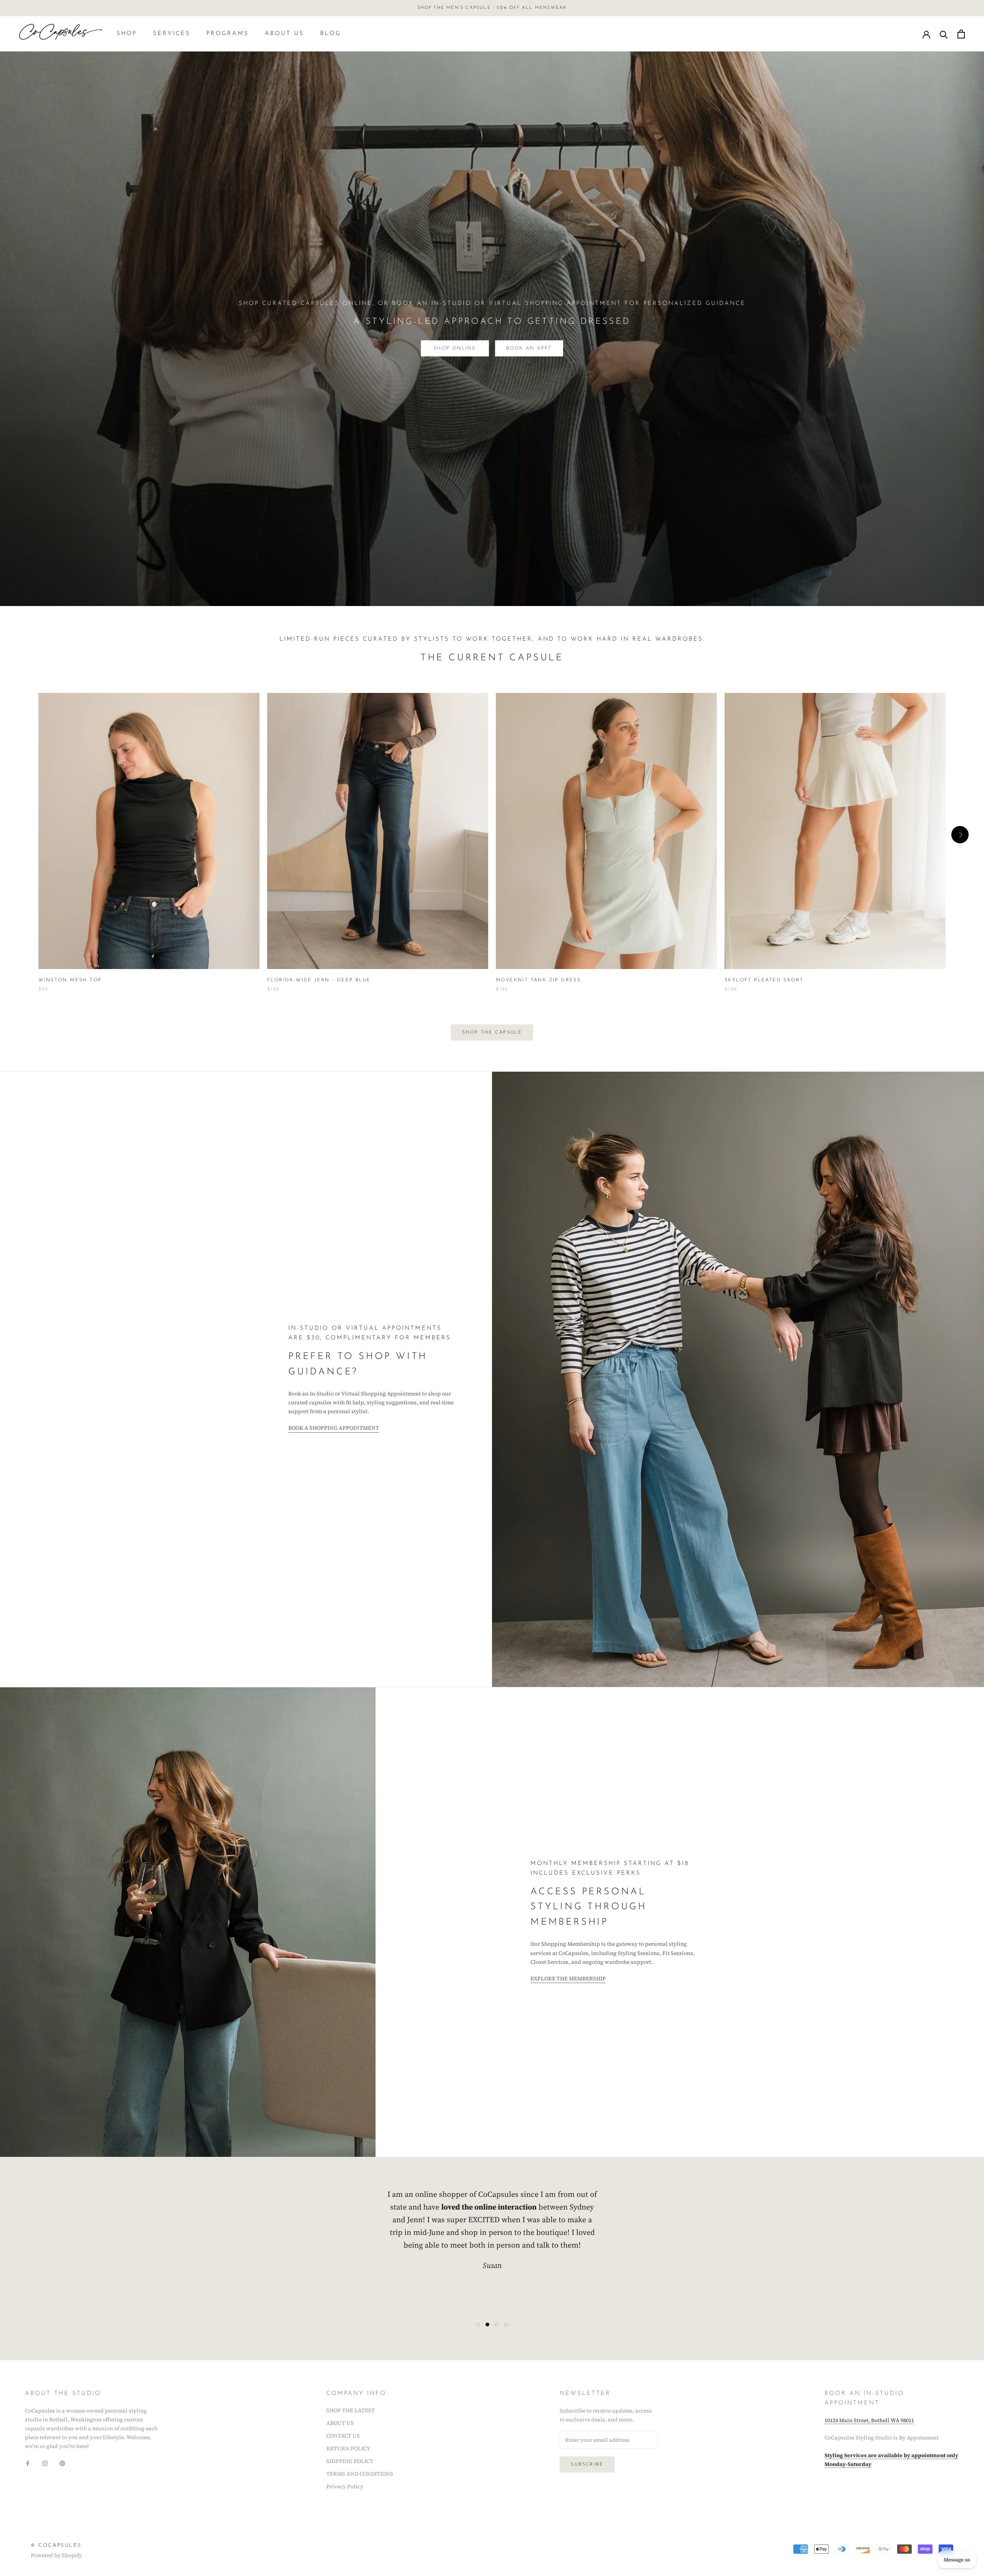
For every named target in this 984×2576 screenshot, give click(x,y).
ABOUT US (284, 34)
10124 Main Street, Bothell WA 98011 (869, 2420)
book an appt (529, 348)
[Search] (944, 34)
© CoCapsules (56, 2545)
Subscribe (587, 2464)
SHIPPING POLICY (350, 2461)
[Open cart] (961, 34)
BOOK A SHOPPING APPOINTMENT (334, 1428)
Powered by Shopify (56, 2555)
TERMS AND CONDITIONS (360, 2474)
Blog (331, 34)
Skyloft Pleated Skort (764, 980)
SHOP (127, 34)
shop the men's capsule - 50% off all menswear (492, 8)
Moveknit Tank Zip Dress (538, 980)
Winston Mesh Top (70, 980)
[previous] (24, 835)
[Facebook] (28, 2463)
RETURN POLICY (348, 2448)
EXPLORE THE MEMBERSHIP (568, 1978)
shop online (455, 348)
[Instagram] (45, 2463)
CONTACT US (343, 2436)
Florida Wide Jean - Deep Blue (319, 980)
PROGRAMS (228, 34)
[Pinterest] (62, 2463)
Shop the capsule (492, 1032)
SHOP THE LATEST (351, 2410)
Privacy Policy (345, 2486)
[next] (960, 835)
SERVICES (172, 34)
